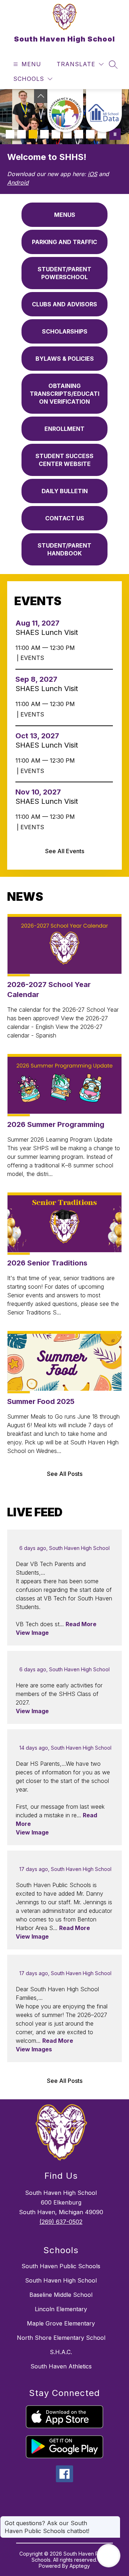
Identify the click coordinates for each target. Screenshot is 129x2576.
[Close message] (115, 2519)
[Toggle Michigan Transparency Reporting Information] (41, 96)
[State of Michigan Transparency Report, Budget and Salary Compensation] (65, 111)
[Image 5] (56, 134)
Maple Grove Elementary (61, 2323)
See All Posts (65, 1474)
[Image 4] (44, 134)
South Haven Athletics (61, 2366)
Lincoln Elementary (61, 2309)
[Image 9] (102, 134)
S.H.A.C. (61, 2352)
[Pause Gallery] (115, 134)
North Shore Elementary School (61, 2338)
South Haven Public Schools (61, 2266)
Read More (81, 1624)
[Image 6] (67, 134)
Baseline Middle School (61, 2295)
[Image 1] (10, 134)
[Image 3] (33, 134)
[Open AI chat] (109, 2556)
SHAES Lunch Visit (49, 632)
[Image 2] (21, 134)
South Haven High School (61, 2280)
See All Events (65, 851)
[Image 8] (90, 134)
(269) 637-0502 (61, 2222)
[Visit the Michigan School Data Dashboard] (104, 111)
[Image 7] (79, 134)
